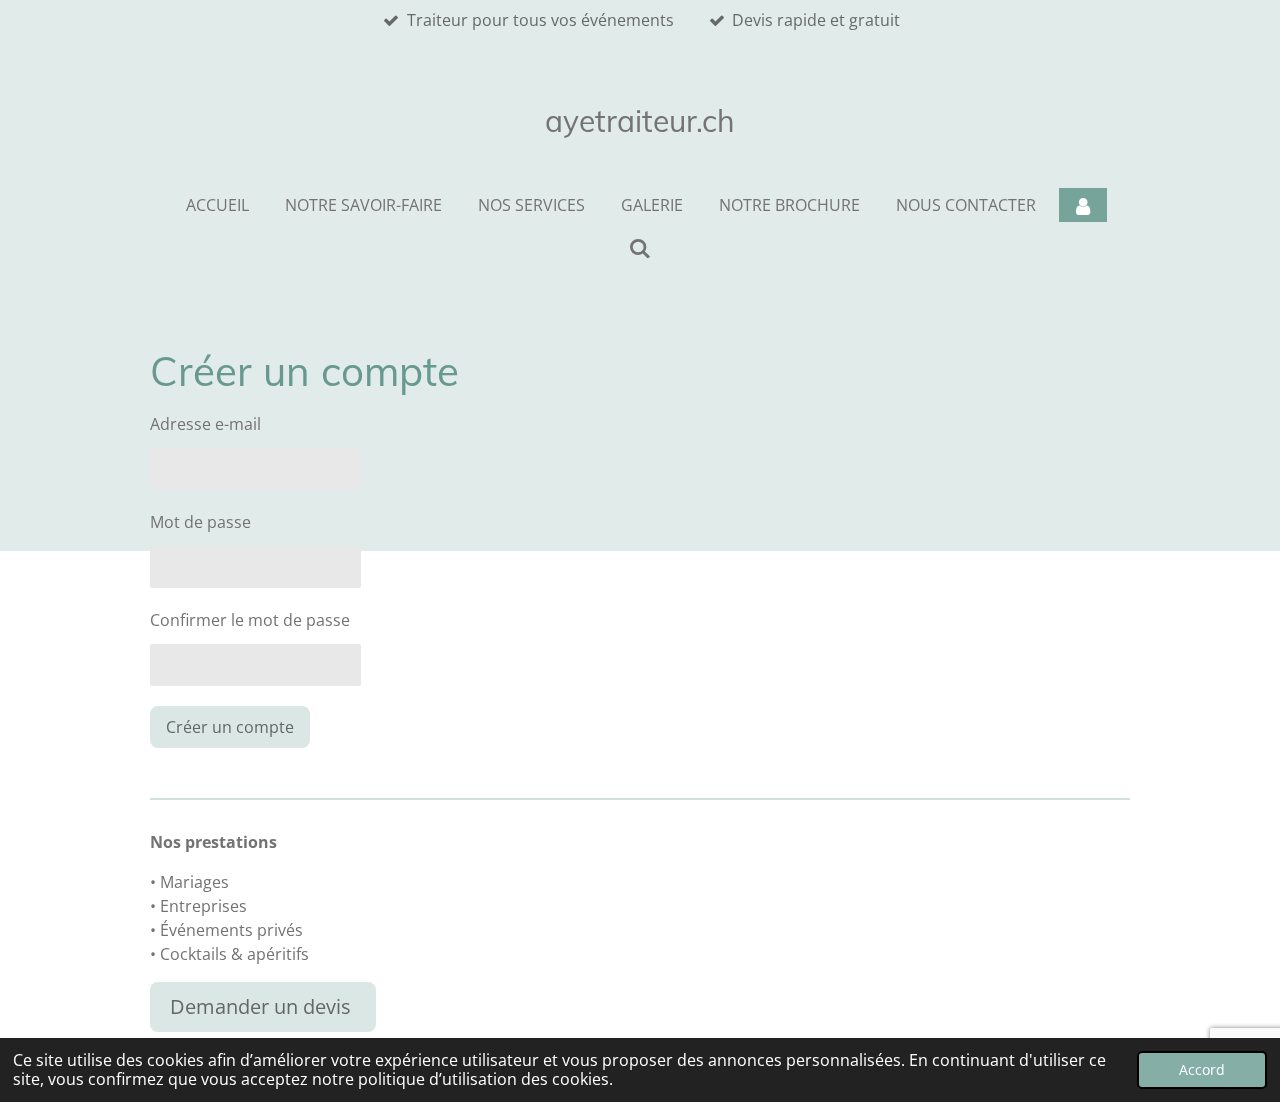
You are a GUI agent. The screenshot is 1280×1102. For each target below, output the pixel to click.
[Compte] (1083, 205)
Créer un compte (230, 727)
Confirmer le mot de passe (250, 620)
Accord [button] (1202, 1069)
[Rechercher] (640, 248)
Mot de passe (200, 522)
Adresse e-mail (205, 424)
